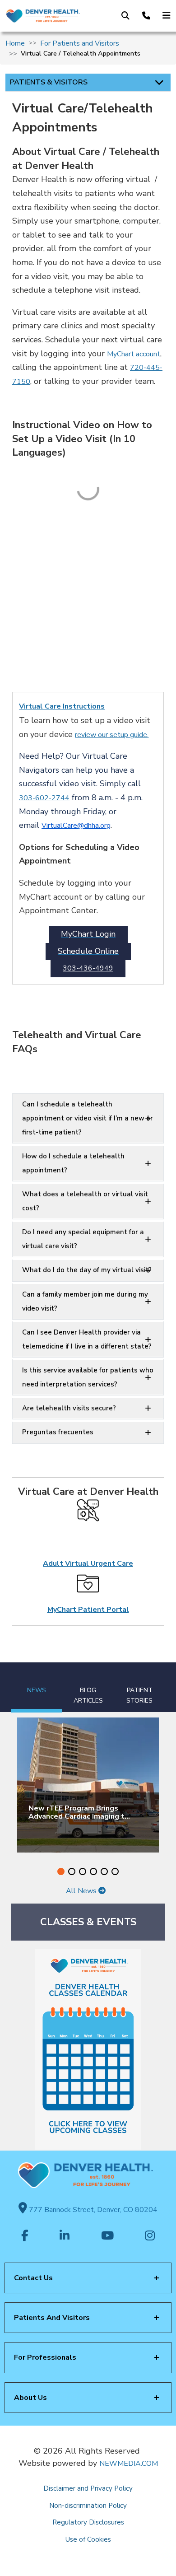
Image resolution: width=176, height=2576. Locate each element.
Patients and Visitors (52, 2318)
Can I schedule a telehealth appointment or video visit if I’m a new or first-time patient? (88, 1118)
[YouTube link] (107, 2236)
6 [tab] (115, 1871)
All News (82, 1891)
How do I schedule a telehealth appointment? (73, 1163)
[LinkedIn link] (65, 2236)
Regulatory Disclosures (88, 2522)
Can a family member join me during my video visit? (85, 1301)
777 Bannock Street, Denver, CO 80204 (92, 2210)
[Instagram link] (150, 2236)
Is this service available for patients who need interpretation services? (88, 1377)
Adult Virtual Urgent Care (88, 1563)
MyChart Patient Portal (88, 1610)
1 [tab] (61, 1871)
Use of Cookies (88, 2539)
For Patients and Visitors (80, 43)
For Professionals (45, 2357)
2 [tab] (72, 1871)
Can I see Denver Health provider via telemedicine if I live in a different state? (87, 1339)
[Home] (43, 16)
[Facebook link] (25, 2236)
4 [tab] (93, 1871)
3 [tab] (83, 1871)
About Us (30, 2398)
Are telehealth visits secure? (69, 1408)
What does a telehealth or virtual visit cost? (85, 1201)
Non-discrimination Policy (88, 2506)
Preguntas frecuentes (58, 1432)
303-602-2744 (44, 798)
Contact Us (33, 2278)
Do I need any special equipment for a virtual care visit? (83, 1239)
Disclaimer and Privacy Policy (88, 2488)
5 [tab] (104, 1871)
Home (15, 43)
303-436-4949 (88, 969)
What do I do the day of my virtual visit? (87, 1270)
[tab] (37, 1687)
